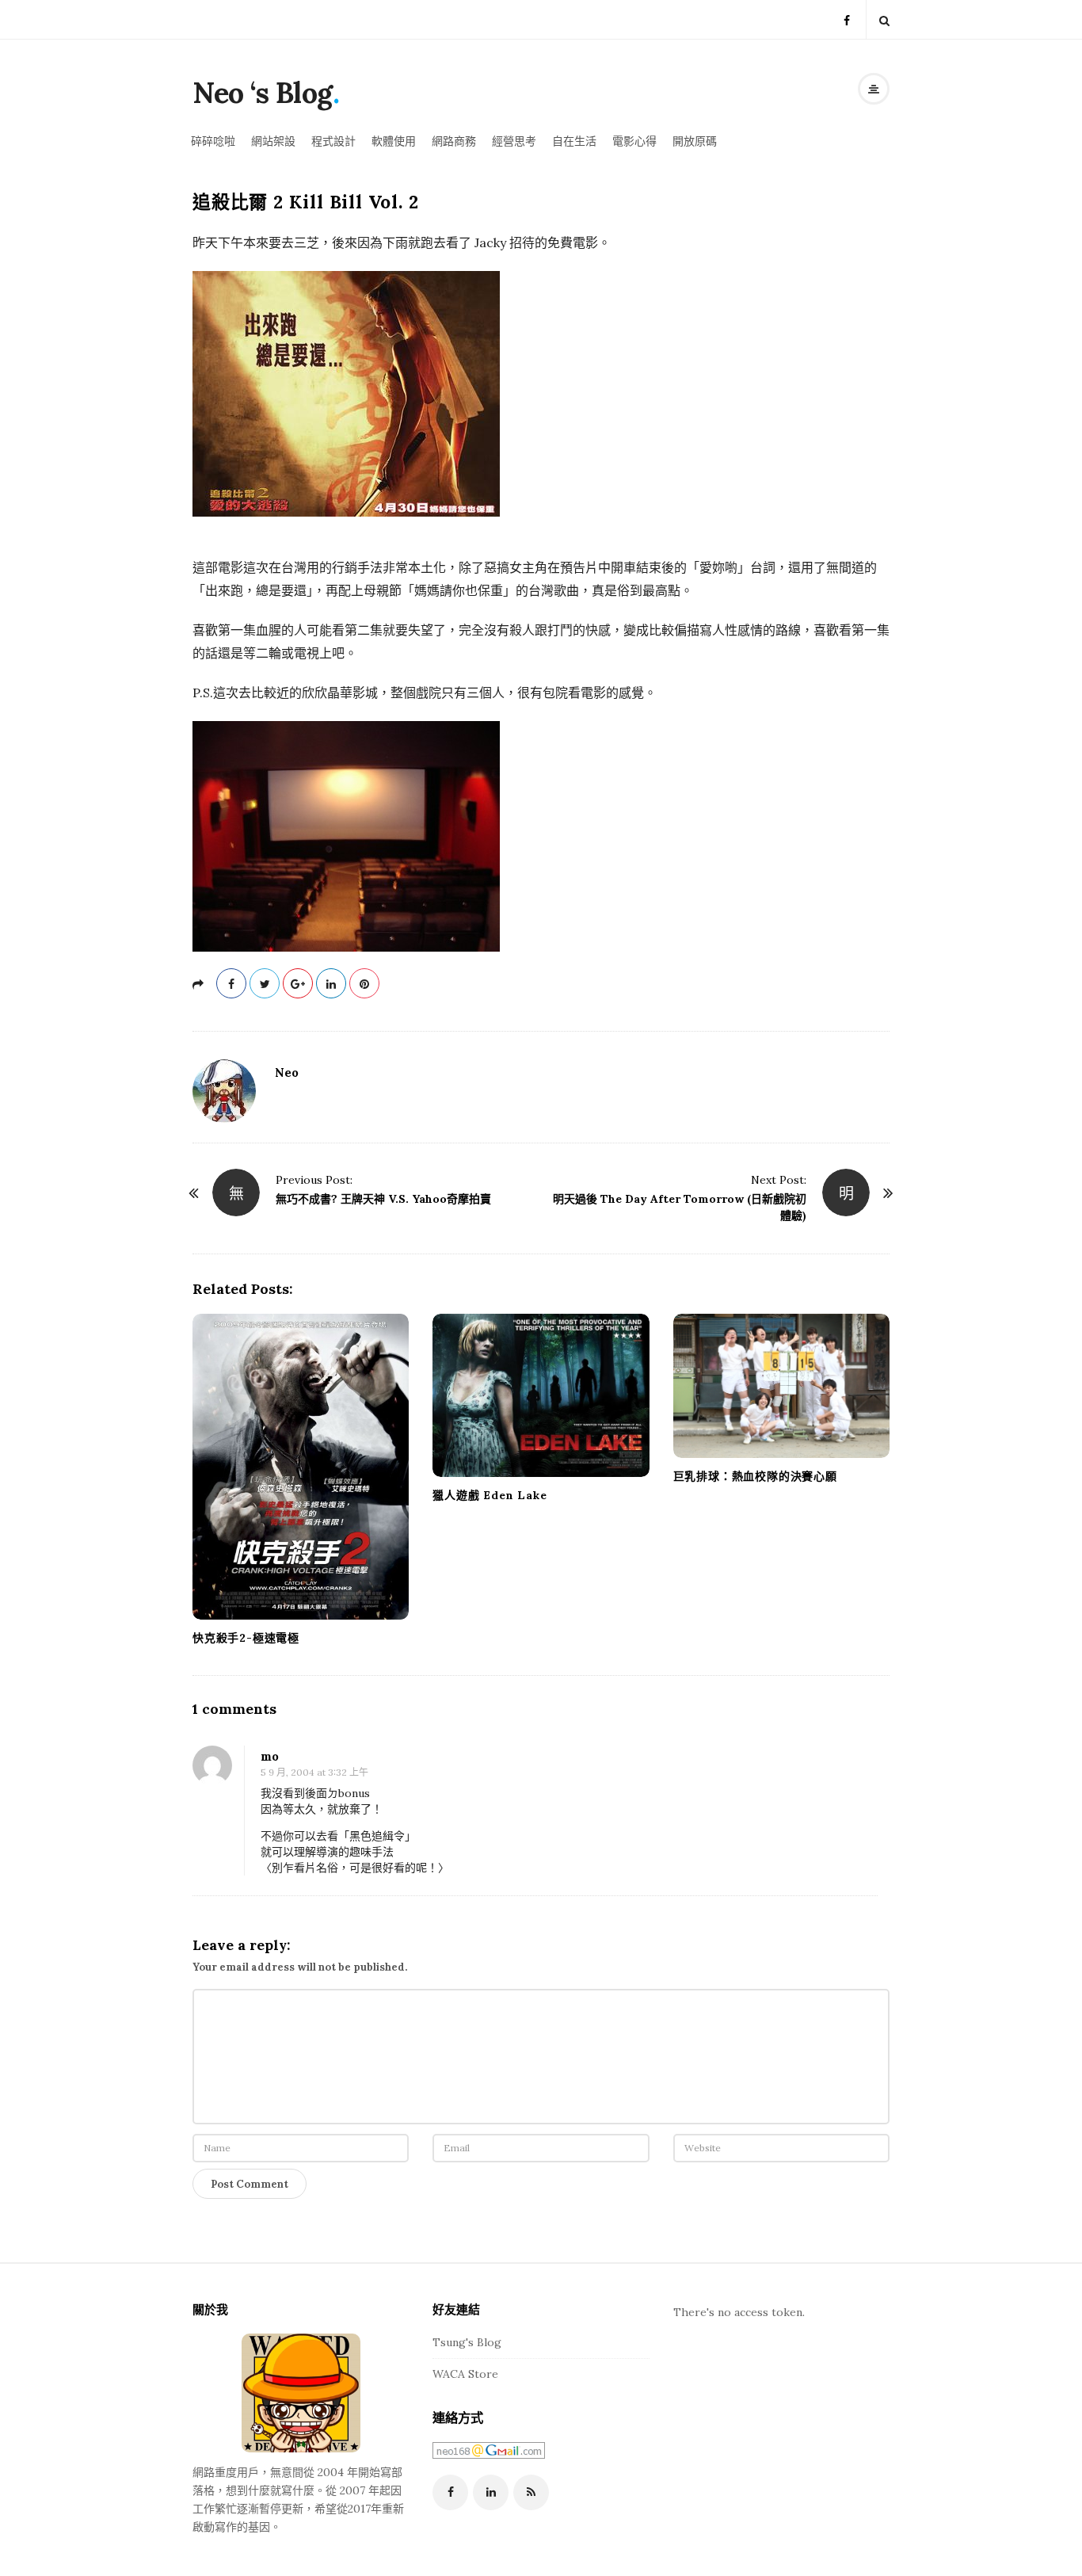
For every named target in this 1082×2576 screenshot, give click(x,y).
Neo (287, 1072)
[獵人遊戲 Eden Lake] (541, 1396)
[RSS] (531, 2492)
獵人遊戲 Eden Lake (490, 1495)
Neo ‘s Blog (263, 93)
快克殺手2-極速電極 (246, 1638)
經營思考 (514, 141)
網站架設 (273, 141)
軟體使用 (394, 141)
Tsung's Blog (467, 2342)
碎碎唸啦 (213, 141)
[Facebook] (847, 19)
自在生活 (574, 141)
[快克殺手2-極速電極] (301, 1467)
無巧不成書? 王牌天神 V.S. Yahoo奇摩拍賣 (383, 1199)
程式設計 (333, 141)
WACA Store (465, 2374)
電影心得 (634, 141)
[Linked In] (491, 2492)
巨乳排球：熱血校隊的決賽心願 (755, 1476)
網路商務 (454, 141)
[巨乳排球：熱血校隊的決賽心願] (781, 1386)
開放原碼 (695, 141)
